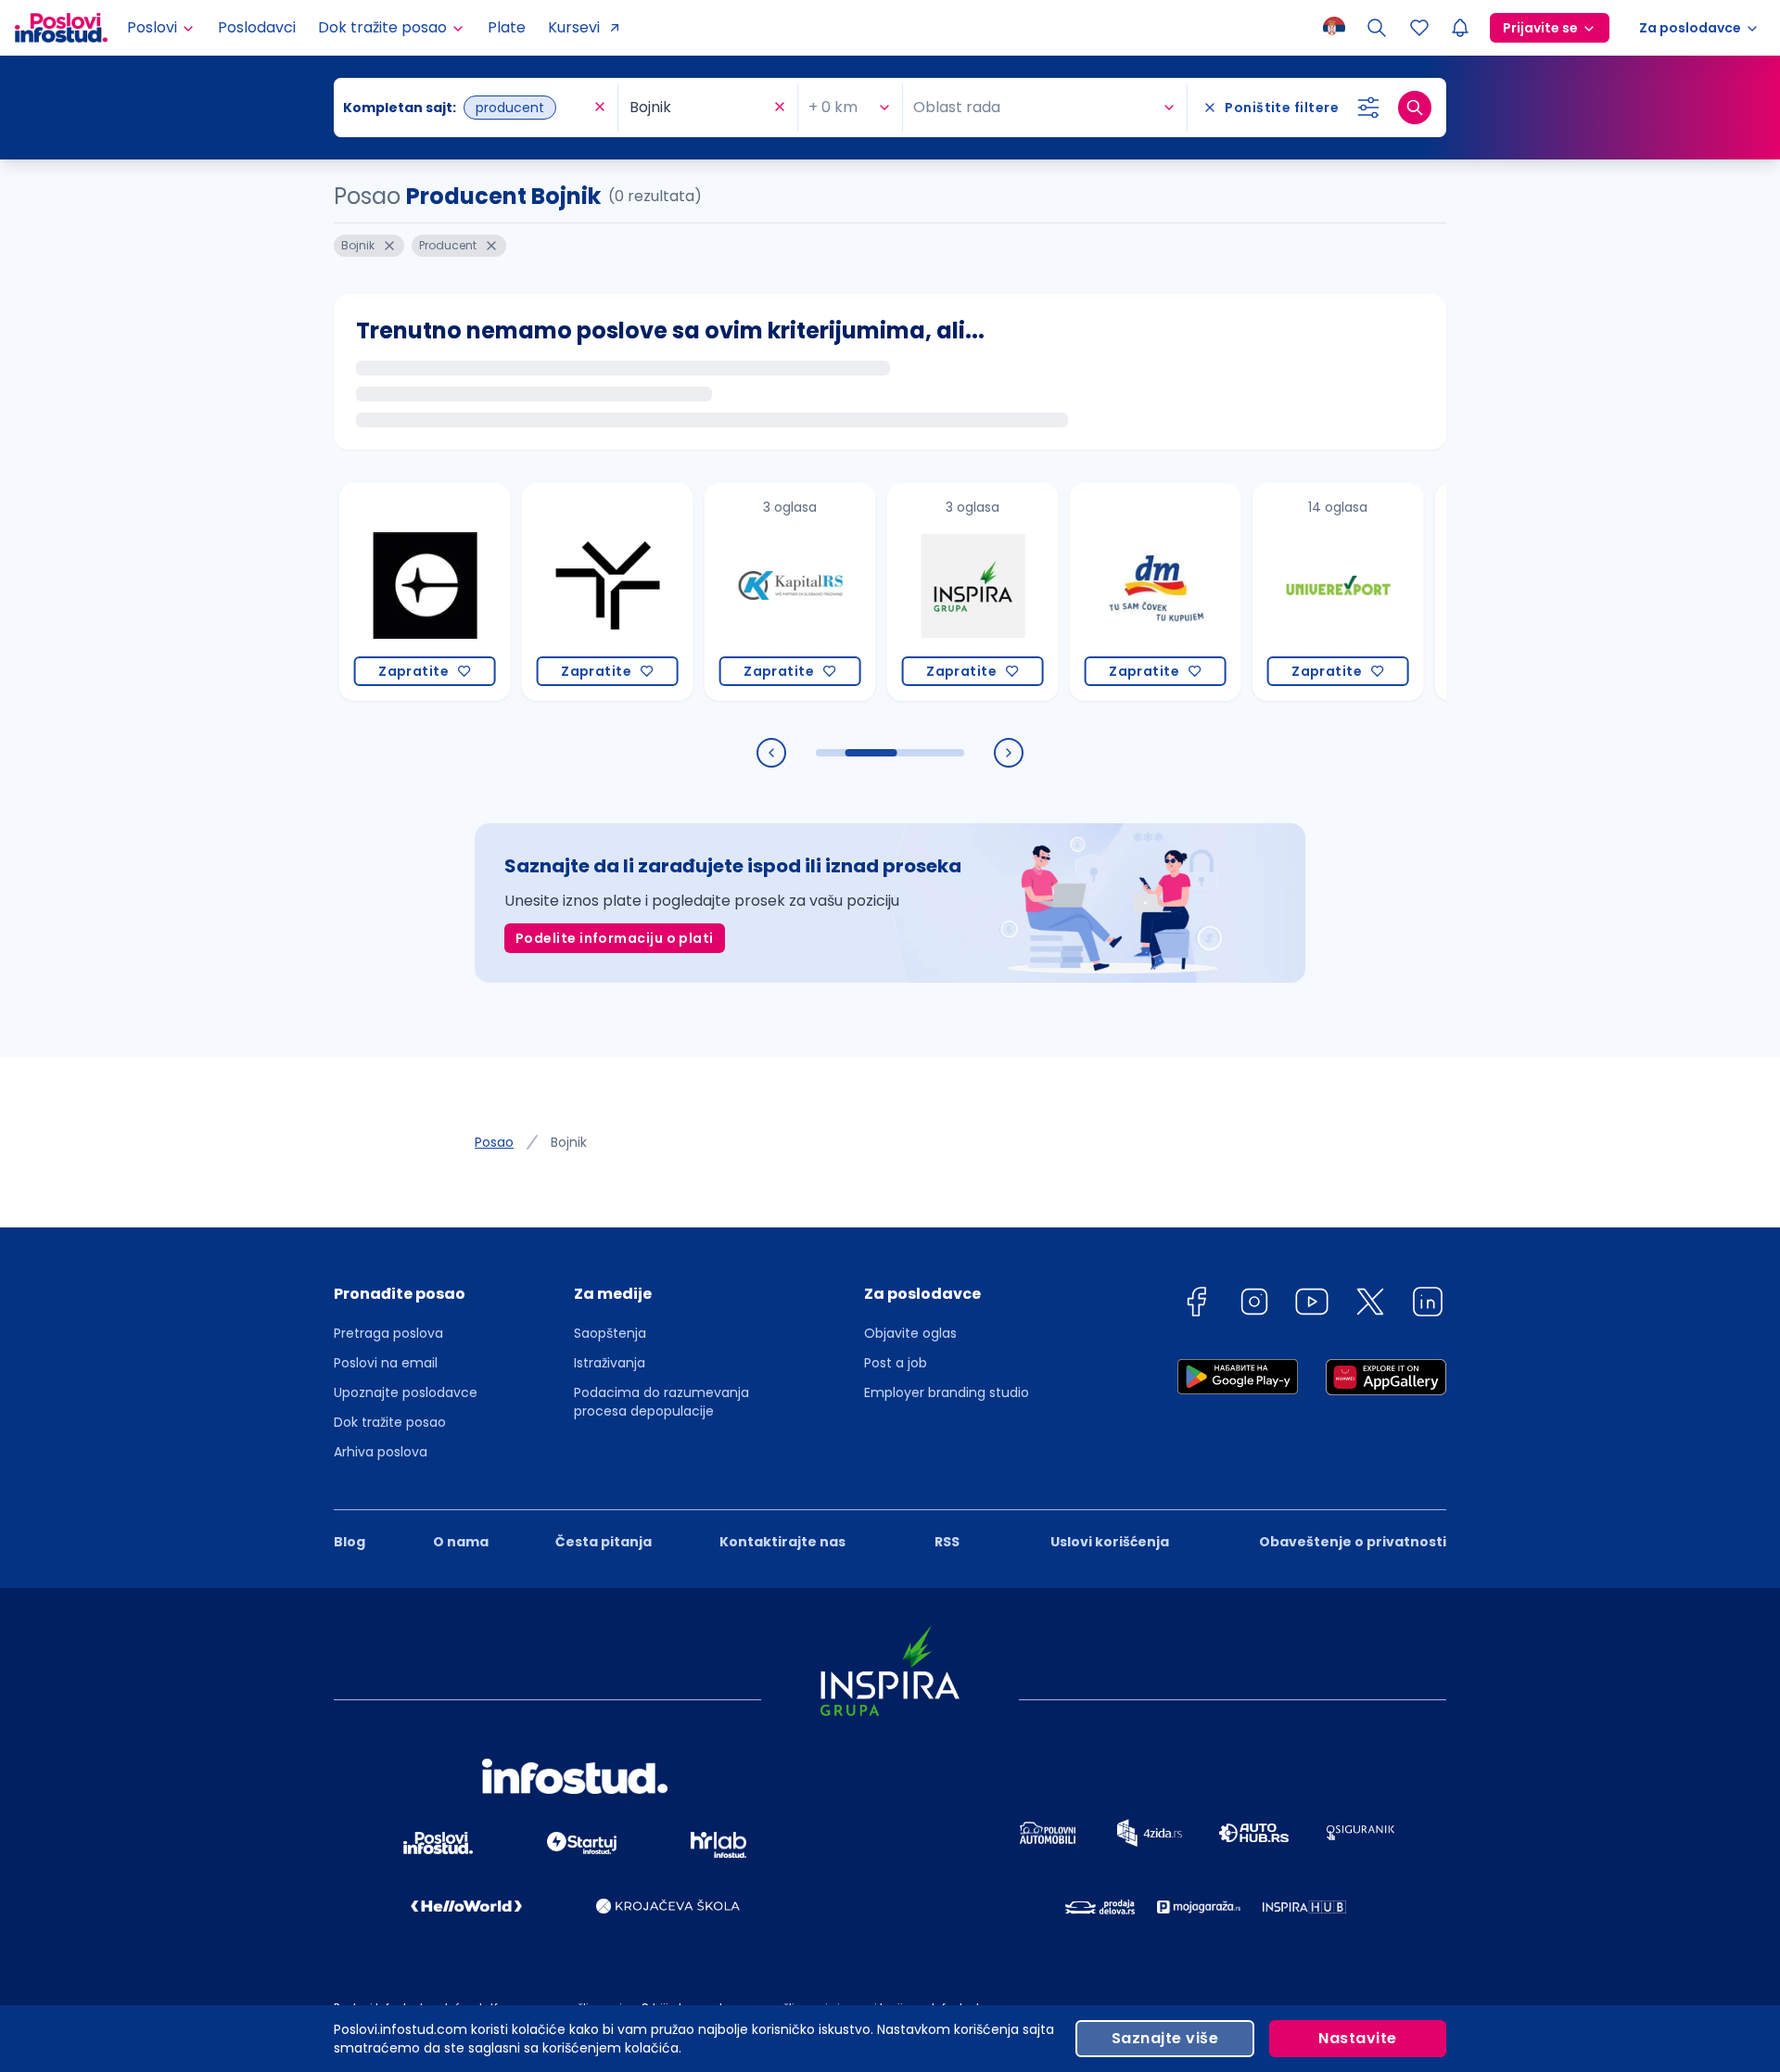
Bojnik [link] (569, 1142)
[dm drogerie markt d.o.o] (1119, 592)
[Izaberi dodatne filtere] (1368, 108)
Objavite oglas (910, 1333)
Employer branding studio (947, 1392)
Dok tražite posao (390, 1422)
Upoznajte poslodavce (406, 1392)
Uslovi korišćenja (1110, 1542)
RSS (947, 1542)
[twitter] (1370, 1305)
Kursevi (574, 27)
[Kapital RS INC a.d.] (753, 592)
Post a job (896, 1363)
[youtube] (1312, 1305)
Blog (350, 1542)
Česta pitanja (604, 1542)
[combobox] (466, 108)
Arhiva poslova (381, 1452)
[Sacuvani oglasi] (1419, 28)
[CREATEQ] (388, 592)
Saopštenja (610, 1333)
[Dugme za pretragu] (1415, 108)
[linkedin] (1428, 1305)
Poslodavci (257, 27)
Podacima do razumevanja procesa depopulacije (661, 1402)
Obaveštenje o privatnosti (1353, 1542)
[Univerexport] (1301, 592)
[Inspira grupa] (936, 592)
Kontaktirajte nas (782, 1542)
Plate (507, 27)
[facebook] (1196, 1305)
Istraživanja (610, 1363)
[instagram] (1254, 1305)
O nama (461, 1542)
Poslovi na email (386, 1363)
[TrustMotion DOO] (571, 592)
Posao (494, 1142)
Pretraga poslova (388, 1333)
